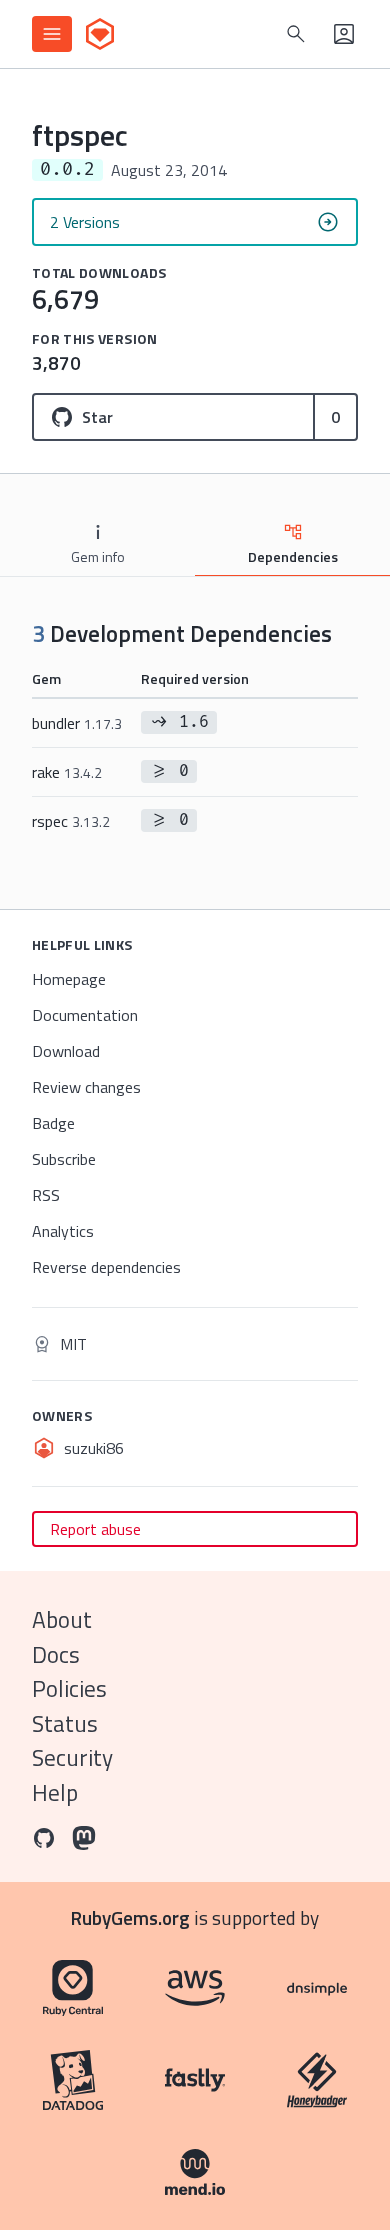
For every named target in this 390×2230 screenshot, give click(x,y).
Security (72, 1757)
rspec (71, 821)
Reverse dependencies (106, 1267)
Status (65, 1723)
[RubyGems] (100, 34)
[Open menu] (52, 34)
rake (67, 772)
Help (55, 1792)
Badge (53, 1123)
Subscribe (64, 1159)
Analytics (63, 1231)
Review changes (86, 1087)
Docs (56, 1654)
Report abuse (95, 1529)
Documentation (85, 1015)
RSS (46, 1195)
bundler (77, 723)
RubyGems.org (130, 1917)
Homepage (69, 979)
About (62, 1619)
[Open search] (296, 34)
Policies (69, 1688)
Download (66, 1051)
